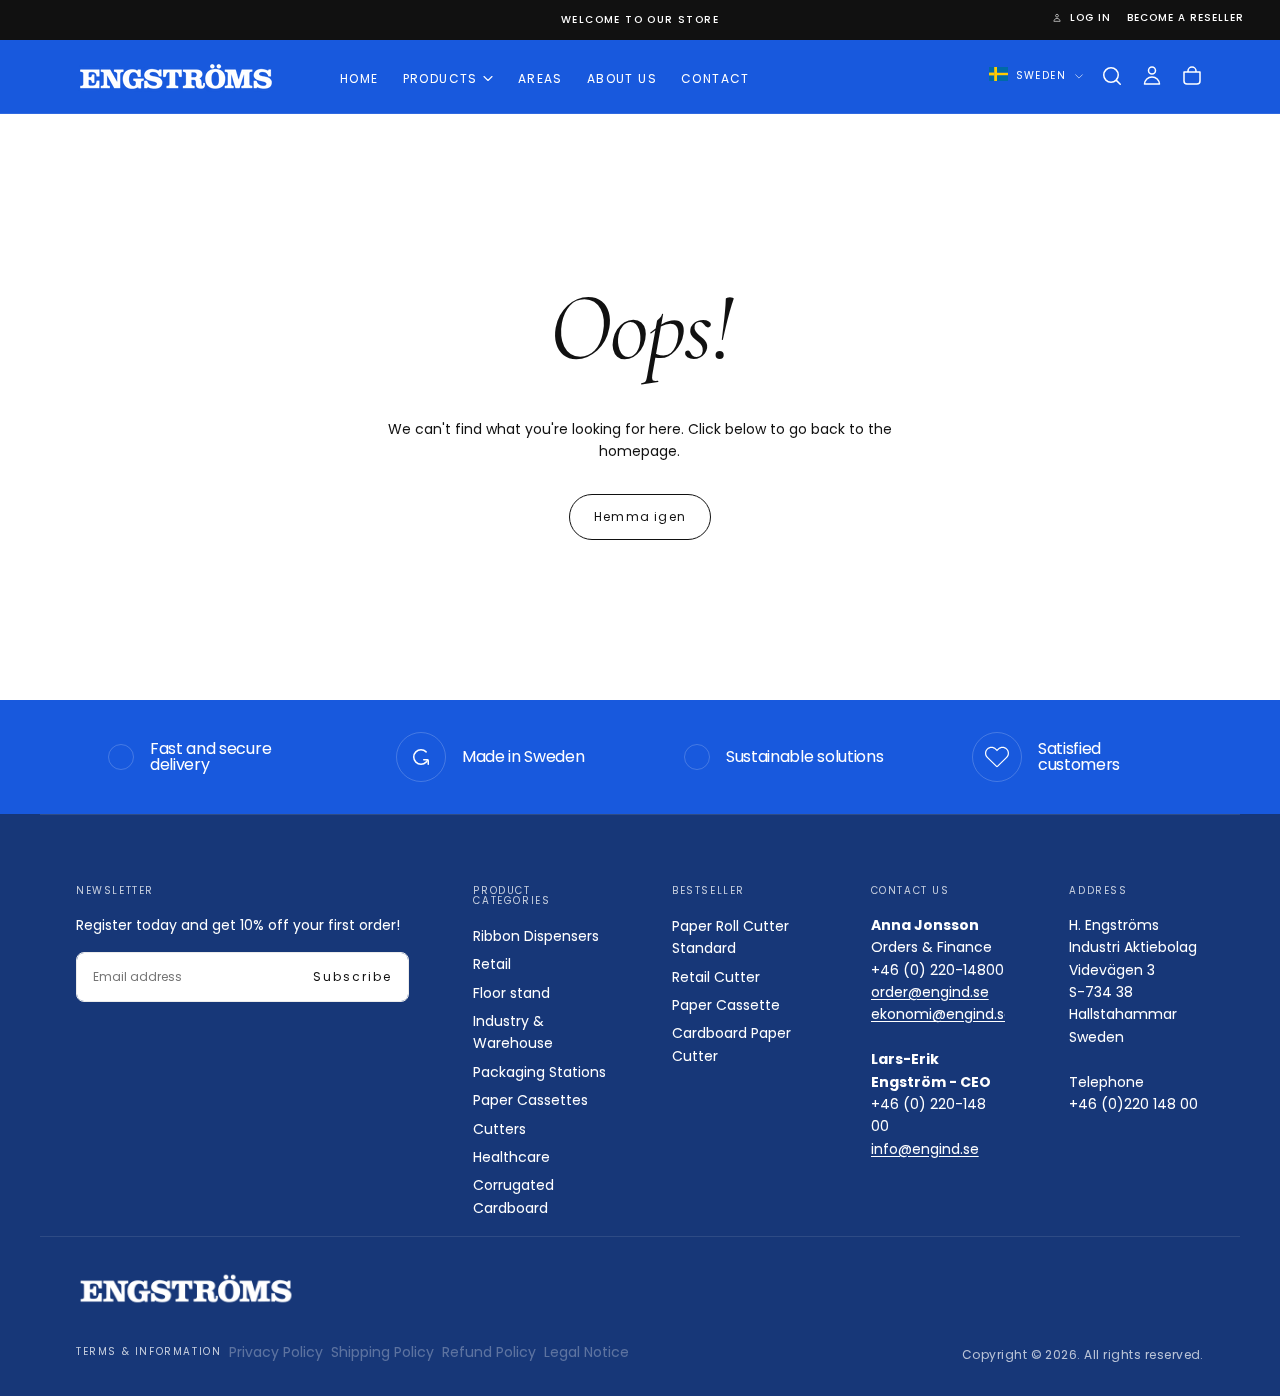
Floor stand (511, 993)
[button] (1112, 76)
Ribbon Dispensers (536, 936)
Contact (715, 78)
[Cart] (1192, 76)
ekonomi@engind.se (942, 1014)
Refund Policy (489, 1352)
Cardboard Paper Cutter (731, 1044)
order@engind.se (930, 992)
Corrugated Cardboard (513, 1196)
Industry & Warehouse (513, 1032)
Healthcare (511, 1157)
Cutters (499, 1129)
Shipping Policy (382, 1352)
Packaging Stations (539, 1072)
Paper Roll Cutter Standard (730, 937)
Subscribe (352, 976)
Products (440, 78)
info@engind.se (925, 1149)
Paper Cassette (726, 1005)
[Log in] (1152, 76)
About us (622, 78)
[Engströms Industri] (186, 1288)
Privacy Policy (276, 1352)
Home (359, 78)
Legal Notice (586, 1352)
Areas (540, 78)
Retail (492, 964)
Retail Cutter (716, 977)
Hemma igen (640, 516)
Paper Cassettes (530, 1100)
